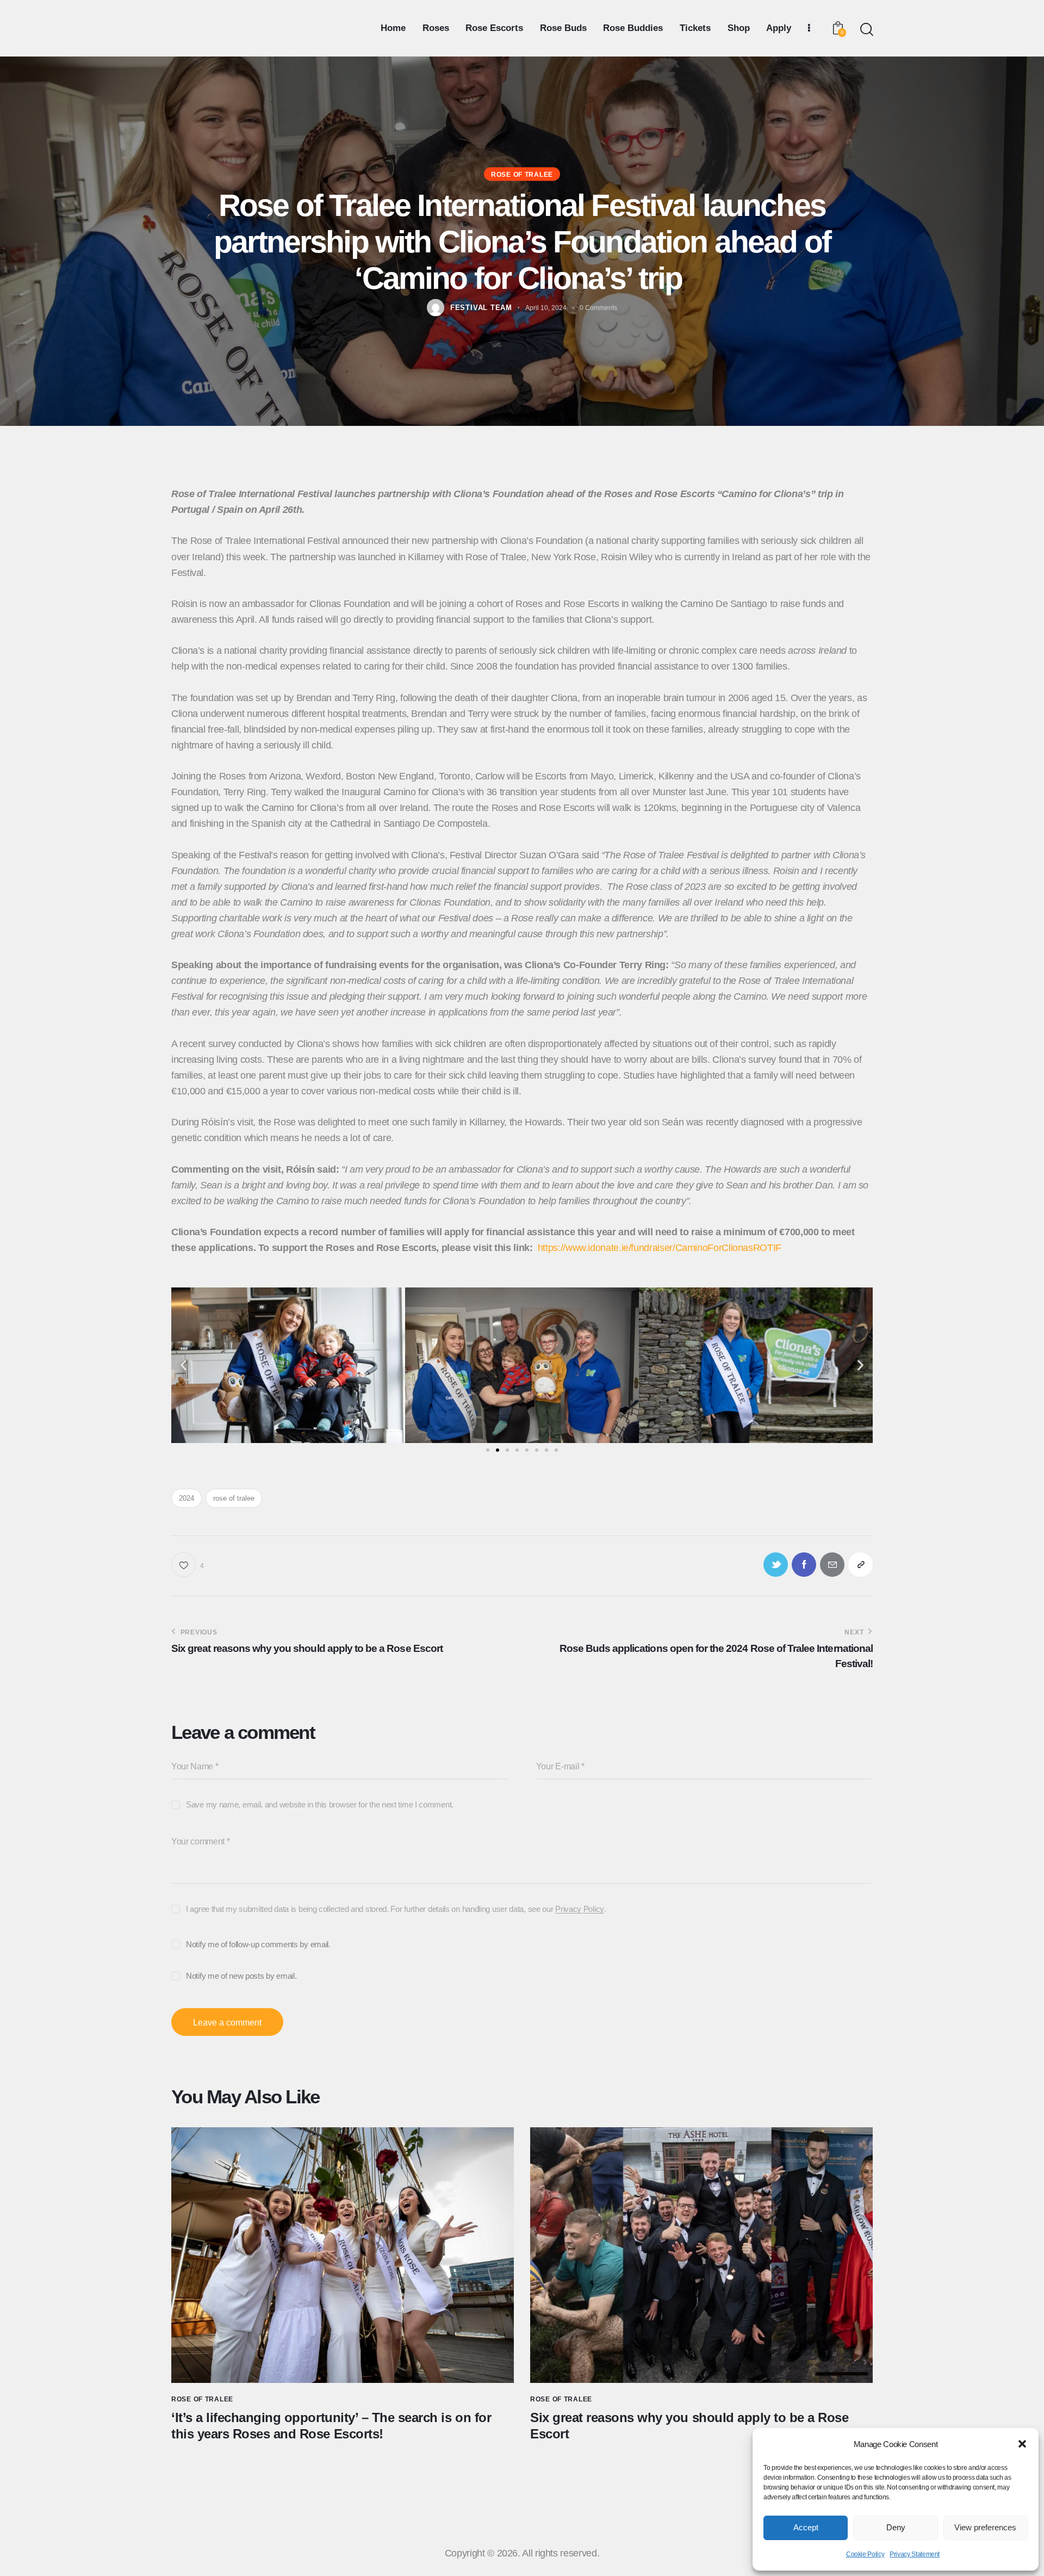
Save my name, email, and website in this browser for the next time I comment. (320, 1804)
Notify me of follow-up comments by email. (258, 1944)
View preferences (985, 2527)
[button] (1022, 2444)
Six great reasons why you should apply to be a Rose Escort (689, 2426)
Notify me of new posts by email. (241, 1976)
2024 (187, 1498)
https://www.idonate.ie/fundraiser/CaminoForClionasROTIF (660, 1248)
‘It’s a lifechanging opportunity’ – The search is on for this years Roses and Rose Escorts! (331, 2426)
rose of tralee (234, 1498)
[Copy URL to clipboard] (860, 1565)
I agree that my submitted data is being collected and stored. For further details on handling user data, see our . (396, 1909)
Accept (806, 2527)
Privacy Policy (580, 1909)
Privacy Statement (915, 2554)
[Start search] (866, 30)
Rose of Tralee (522, 175)
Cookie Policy (865, 2554)
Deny (896, 2527)
